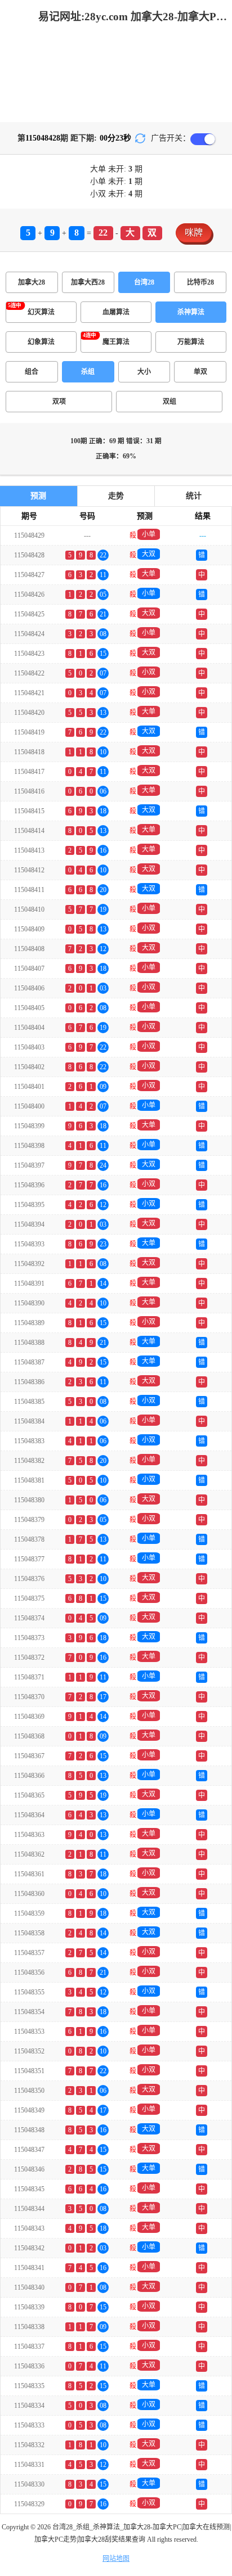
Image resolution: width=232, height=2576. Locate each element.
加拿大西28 (88, 282)
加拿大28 (32, 282)
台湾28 (144, 282)
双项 (59, 402)
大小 (144, 372)
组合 (32, 372)
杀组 (88, 372)
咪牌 (194, 233)
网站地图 (116, 2559)
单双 (200, 372)
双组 (169, 402)
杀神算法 (191, 312)
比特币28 (200, 282)
